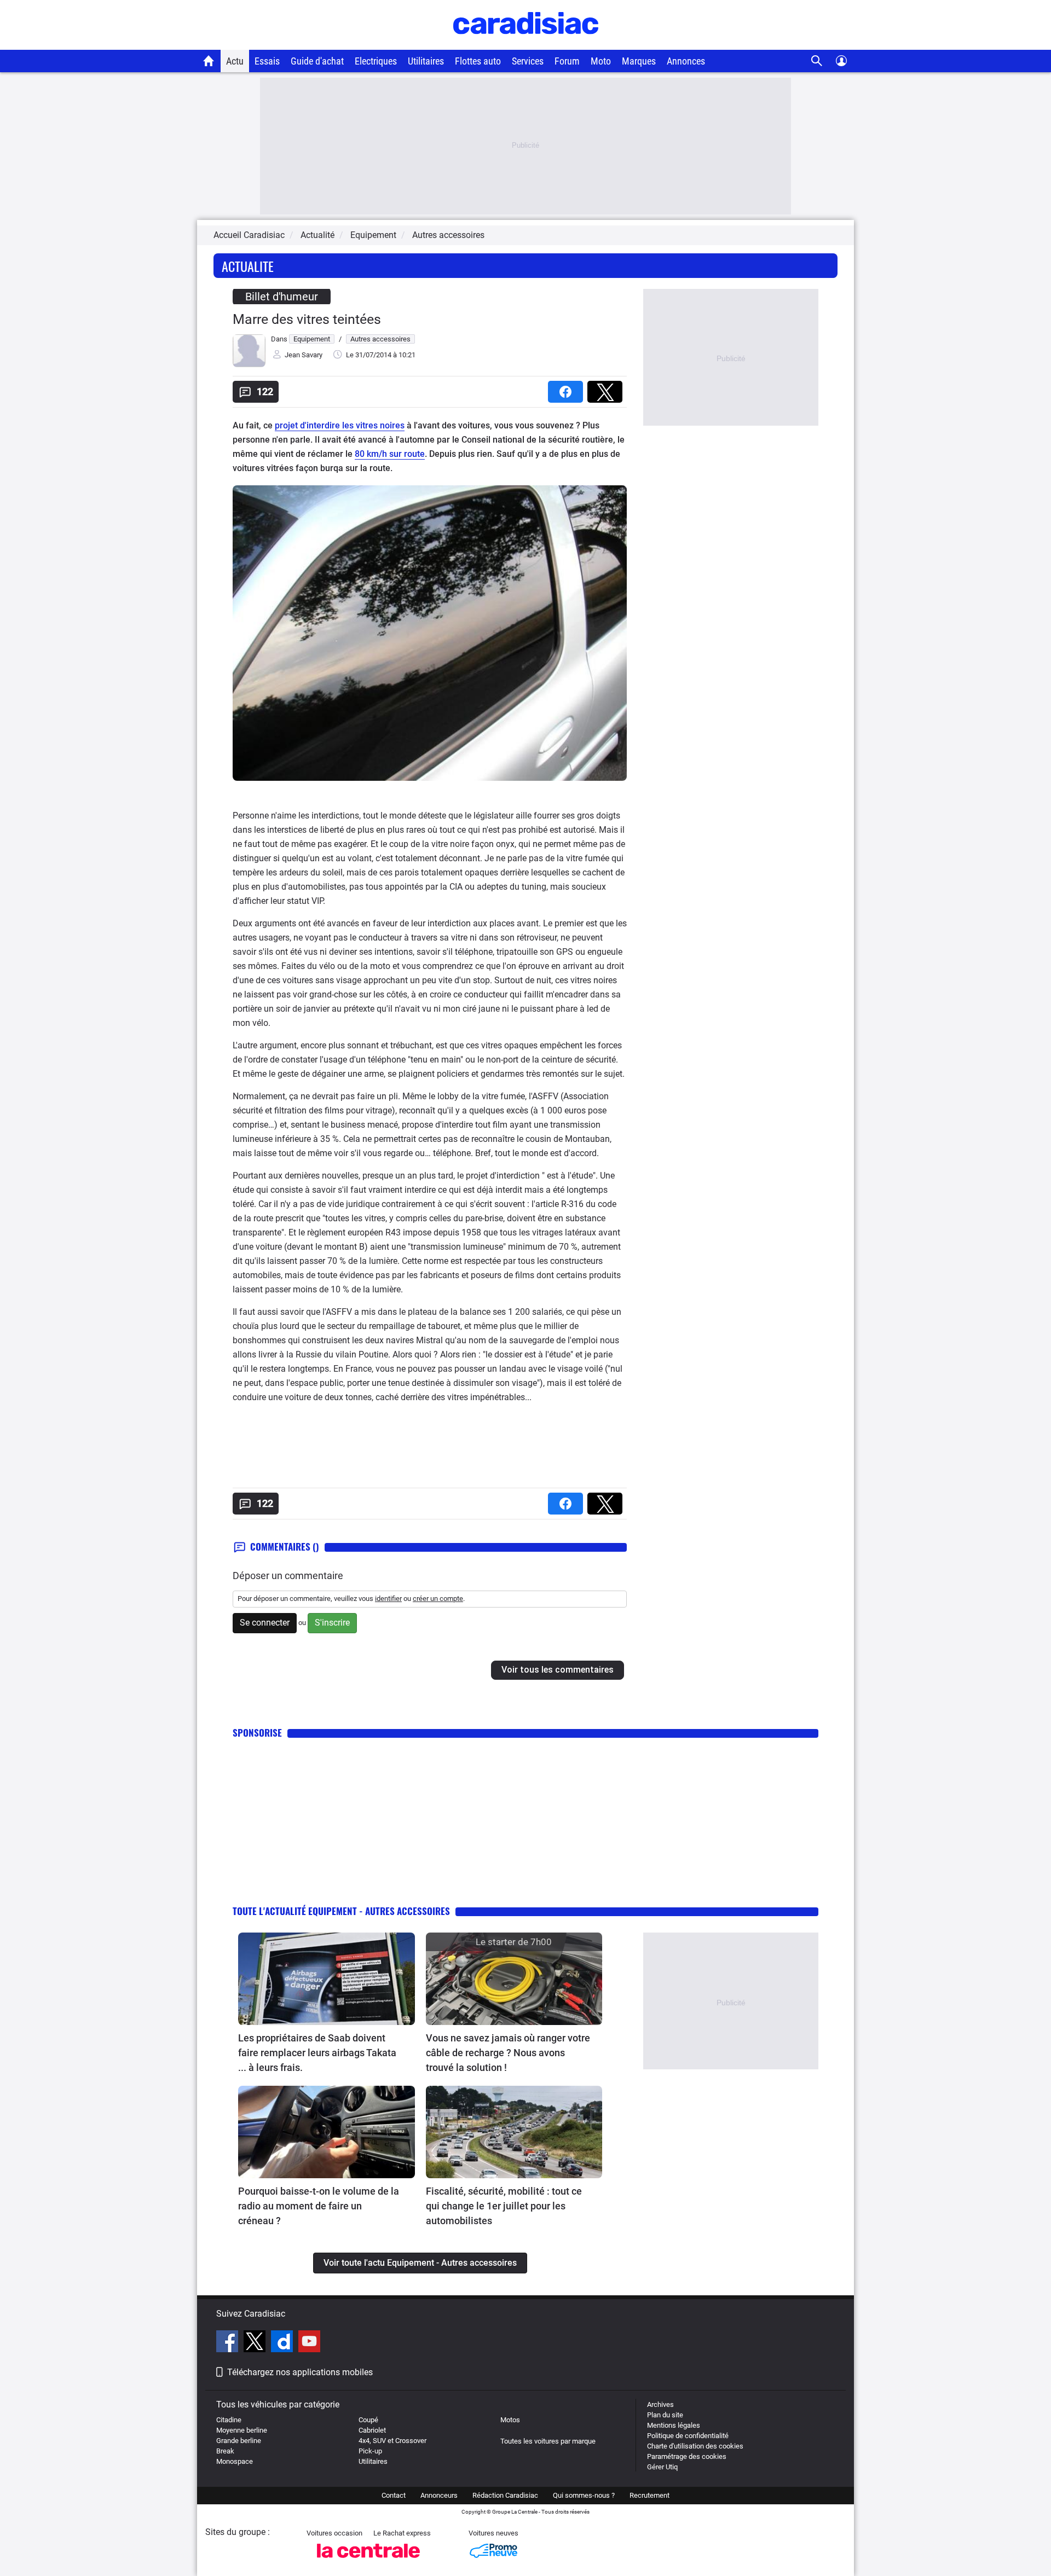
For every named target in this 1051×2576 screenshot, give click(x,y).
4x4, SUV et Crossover (392, 2441)
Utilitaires (426, 61)
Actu (235, 61)
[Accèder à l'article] (327, 1979)
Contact (394, 2495)
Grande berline (239, 2441)
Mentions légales (674, 2425)
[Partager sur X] (607, 388)
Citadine (229, 2420)
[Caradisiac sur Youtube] (309, 2343)
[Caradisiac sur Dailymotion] (283, 2343)
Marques (639, 61)
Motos (510, 2420)
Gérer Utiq (662, 2467)
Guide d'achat (317, 61)
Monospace (235, 2461)
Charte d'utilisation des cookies (695, 2446)
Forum (567, 61)
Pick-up (370, 2451)
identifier (388, 1599)
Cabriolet (372, 2430)
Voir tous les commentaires (558, 1670)
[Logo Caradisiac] (526, 44)
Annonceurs (439, 2495)
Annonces (686, 61)
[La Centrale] (368, 2561)
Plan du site (665, 2415)
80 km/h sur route (390, 454)
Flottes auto (478, 61)
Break (225, 2451)
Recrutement (649, 2495)
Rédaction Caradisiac (505, 2495)
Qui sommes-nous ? (584, 2495)
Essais (267, 61)
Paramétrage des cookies (687, 2456)
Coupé (368, 2420)
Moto (601, 61)
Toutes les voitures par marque (548, 2441)
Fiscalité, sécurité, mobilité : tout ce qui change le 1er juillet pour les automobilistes (504, 2206)
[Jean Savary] (249, 365)
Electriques (376, 61)
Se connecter (265, 1623)
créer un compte (438, 1599)
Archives (660, 2404)
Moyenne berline (242, 2430)
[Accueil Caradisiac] (209, 61)
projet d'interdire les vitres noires (340, 425)
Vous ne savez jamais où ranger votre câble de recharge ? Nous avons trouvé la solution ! (508, 2053)
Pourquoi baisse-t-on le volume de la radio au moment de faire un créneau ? (319, 2206)
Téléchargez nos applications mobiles (300, 2372)
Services (528, 61)
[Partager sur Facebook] (568, 388)
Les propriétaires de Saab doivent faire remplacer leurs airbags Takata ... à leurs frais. (317, 2053)
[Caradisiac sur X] (256, 2343)
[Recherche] (817, 61)
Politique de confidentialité (688, 2436)
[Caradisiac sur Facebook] (229, 2343)
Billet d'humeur (282, 297)
